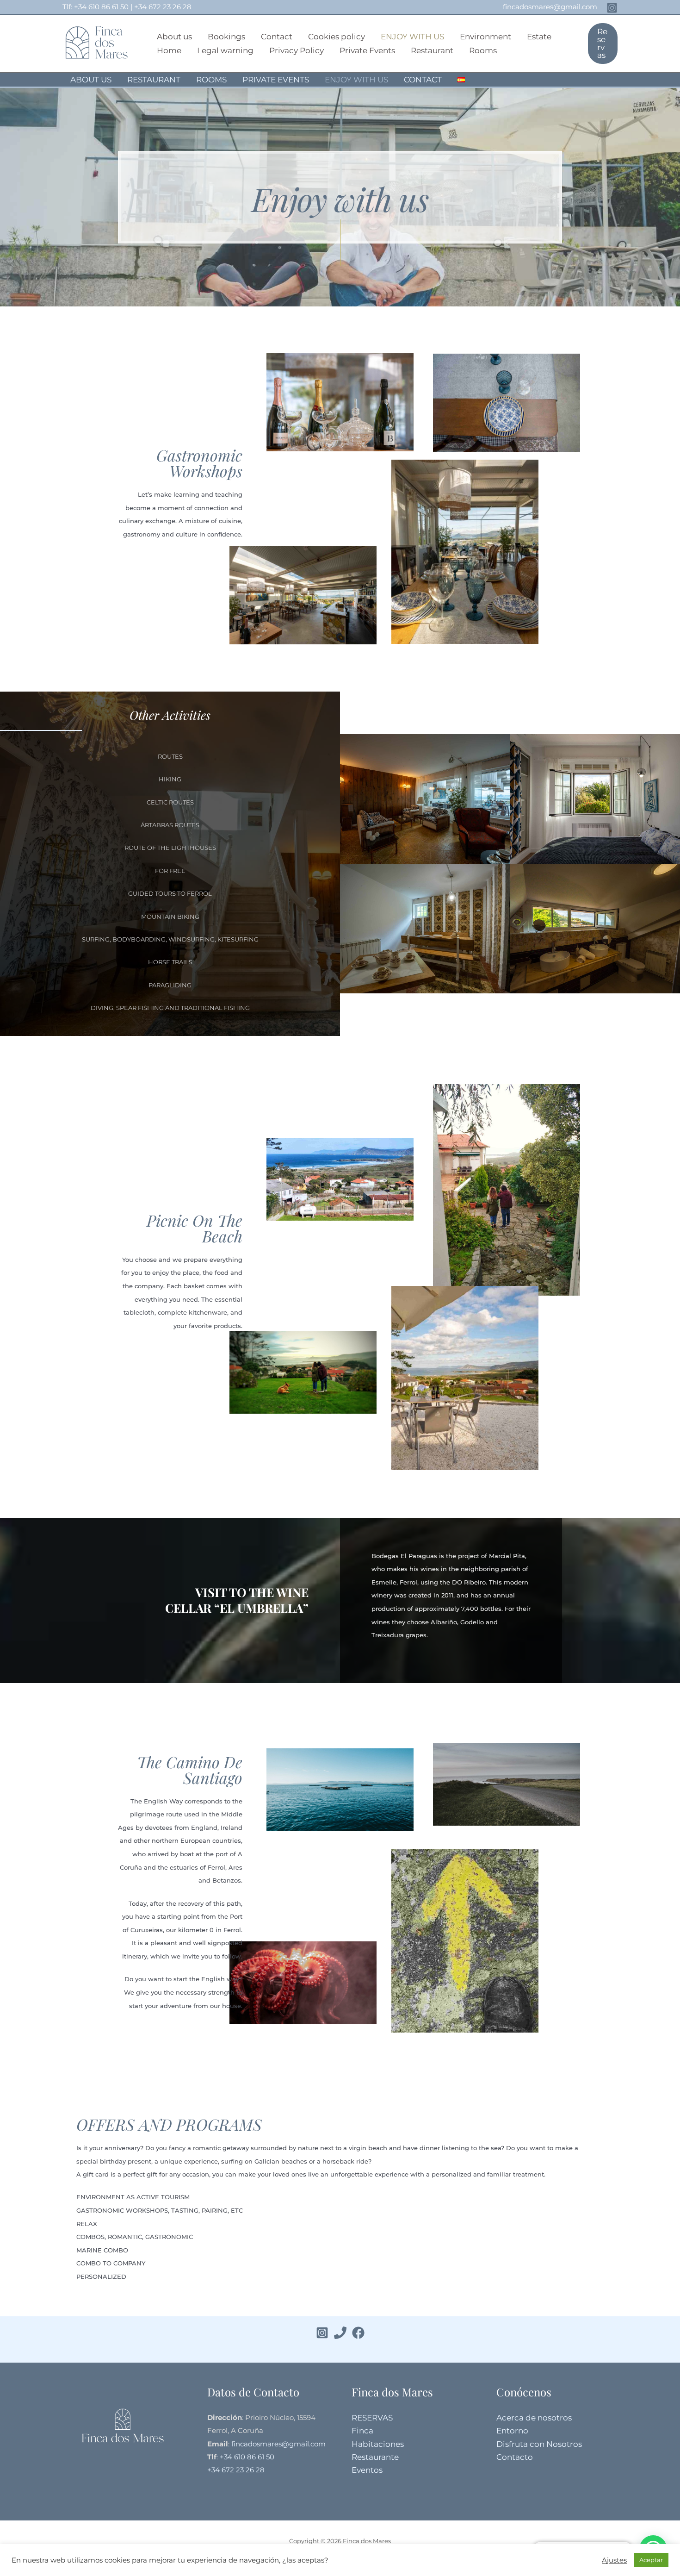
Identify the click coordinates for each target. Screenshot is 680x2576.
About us (174, 37)
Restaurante (375, 2457)
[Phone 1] (340, 2333)
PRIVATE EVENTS (276, 80)
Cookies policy (337, 37)
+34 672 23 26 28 (163, 7)
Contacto (515, 2457)
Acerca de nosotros (534, 2418)
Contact (277, 37)
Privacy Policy (297, 50)
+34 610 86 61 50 (101, 7)
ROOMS (211, 80)
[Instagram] (612, 8)
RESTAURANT (154, 80)
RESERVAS (372, 2418)
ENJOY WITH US (412, 37)
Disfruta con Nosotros (539, 2444)
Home (169, 50)
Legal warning (225, 50)
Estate (539, 37)
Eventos (367, 2470)
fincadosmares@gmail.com (550, 7)
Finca (362, 2431)
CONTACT (423, 80)
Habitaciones (378, 2444)
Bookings (226, 37)
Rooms (483, 50)
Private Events (367, 50)
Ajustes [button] (614, 2560)
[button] (603, 44)
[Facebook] (358, 2333)
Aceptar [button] (651, 2560)
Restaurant (432, 50)
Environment (485, 37)
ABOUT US (91, 80)
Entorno (512, 2431)
